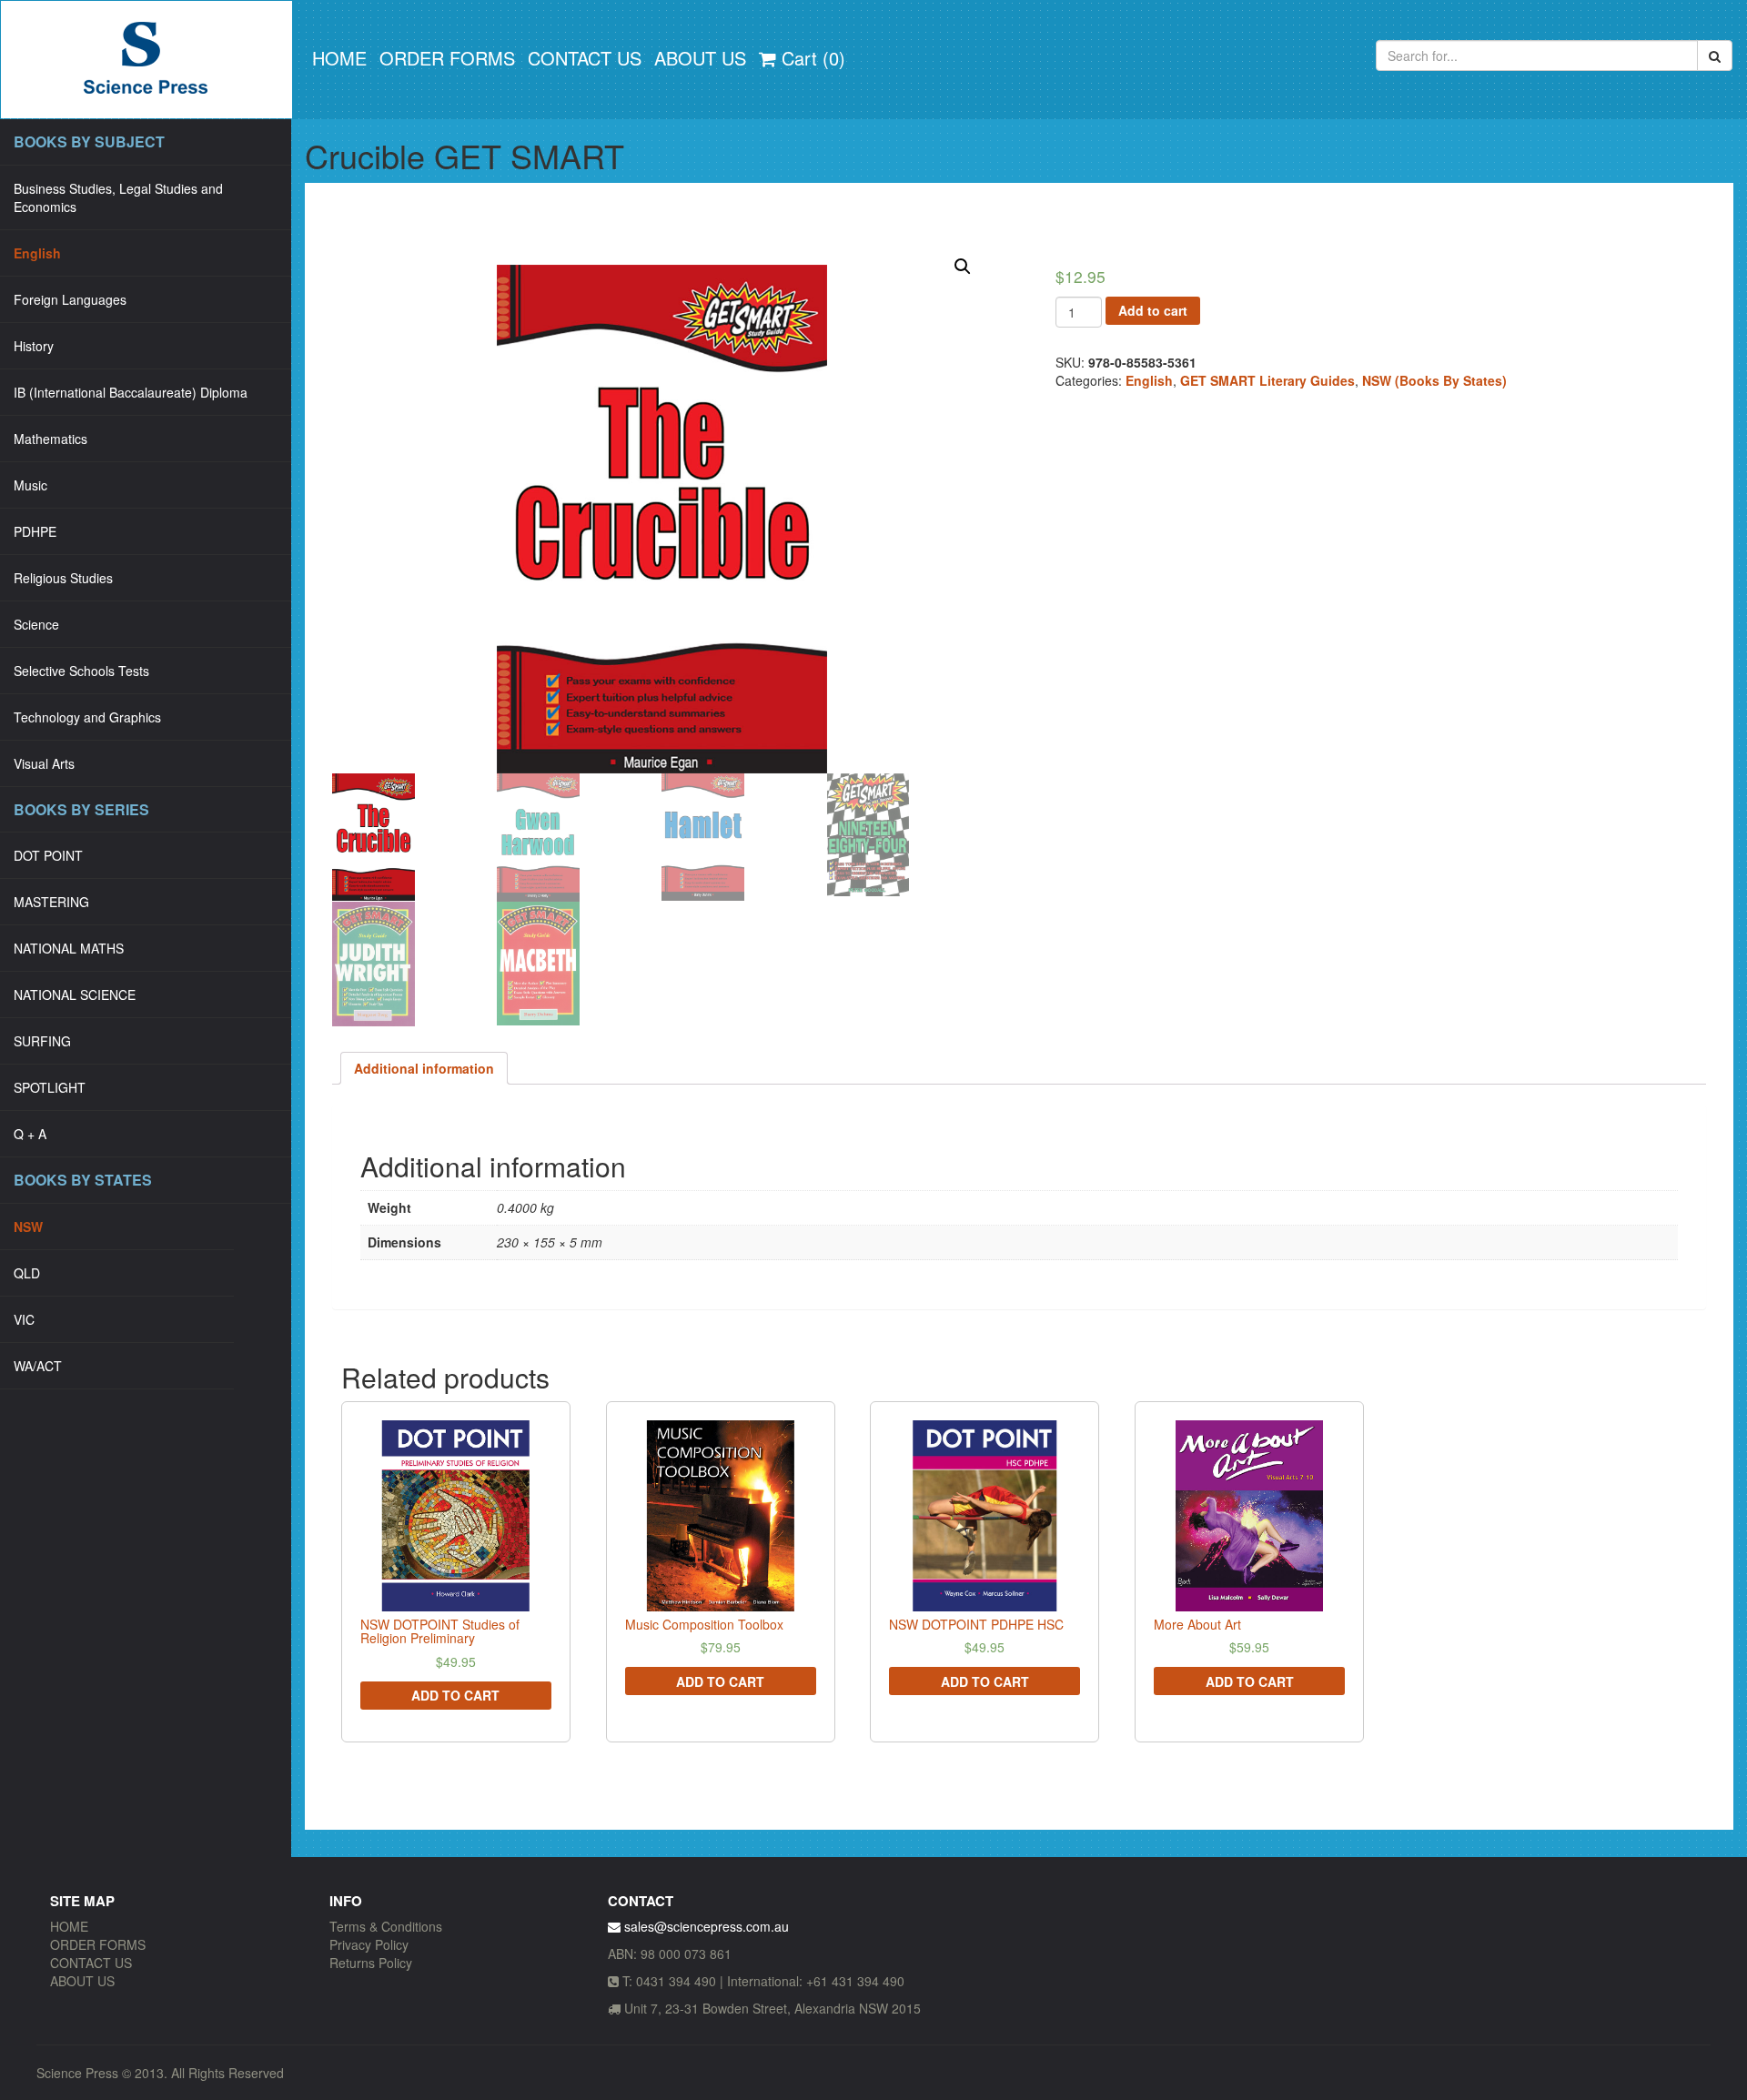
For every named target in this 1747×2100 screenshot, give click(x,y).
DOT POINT (48, 855)
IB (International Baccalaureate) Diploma (131, 392)
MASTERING (51, 902)
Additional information (424, 1068)
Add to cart (1153, 310)
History (34, 346)
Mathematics (50, 439)
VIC (24, 1319)
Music (30, 485)
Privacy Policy (369, 1944)
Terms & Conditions (386, 1926)
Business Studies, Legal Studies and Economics (118, 197)
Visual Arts (44, 763)
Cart (811, 58)
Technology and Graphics (87, 717)
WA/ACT (38, 1366)
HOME (339, 58)
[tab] (424, 1068)
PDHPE (35, 531)
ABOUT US (700, 58)
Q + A (30, 1134)
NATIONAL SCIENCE (75, 994)
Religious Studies (63, 578)
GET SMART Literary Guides (1267, 380)
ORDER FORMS (447, 58)
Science (36, 624)
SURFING (42, 1041)
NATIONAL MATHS (69, 948)
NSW (28, 1227)
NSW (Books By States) (1434, 380)
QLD (27, 1273)
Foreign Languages (70, 299)
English (37, 253)
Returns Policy (371, 1963)
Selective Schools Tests (81, 671)
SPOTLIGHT (50, 1087)
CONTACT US (585, 58)
